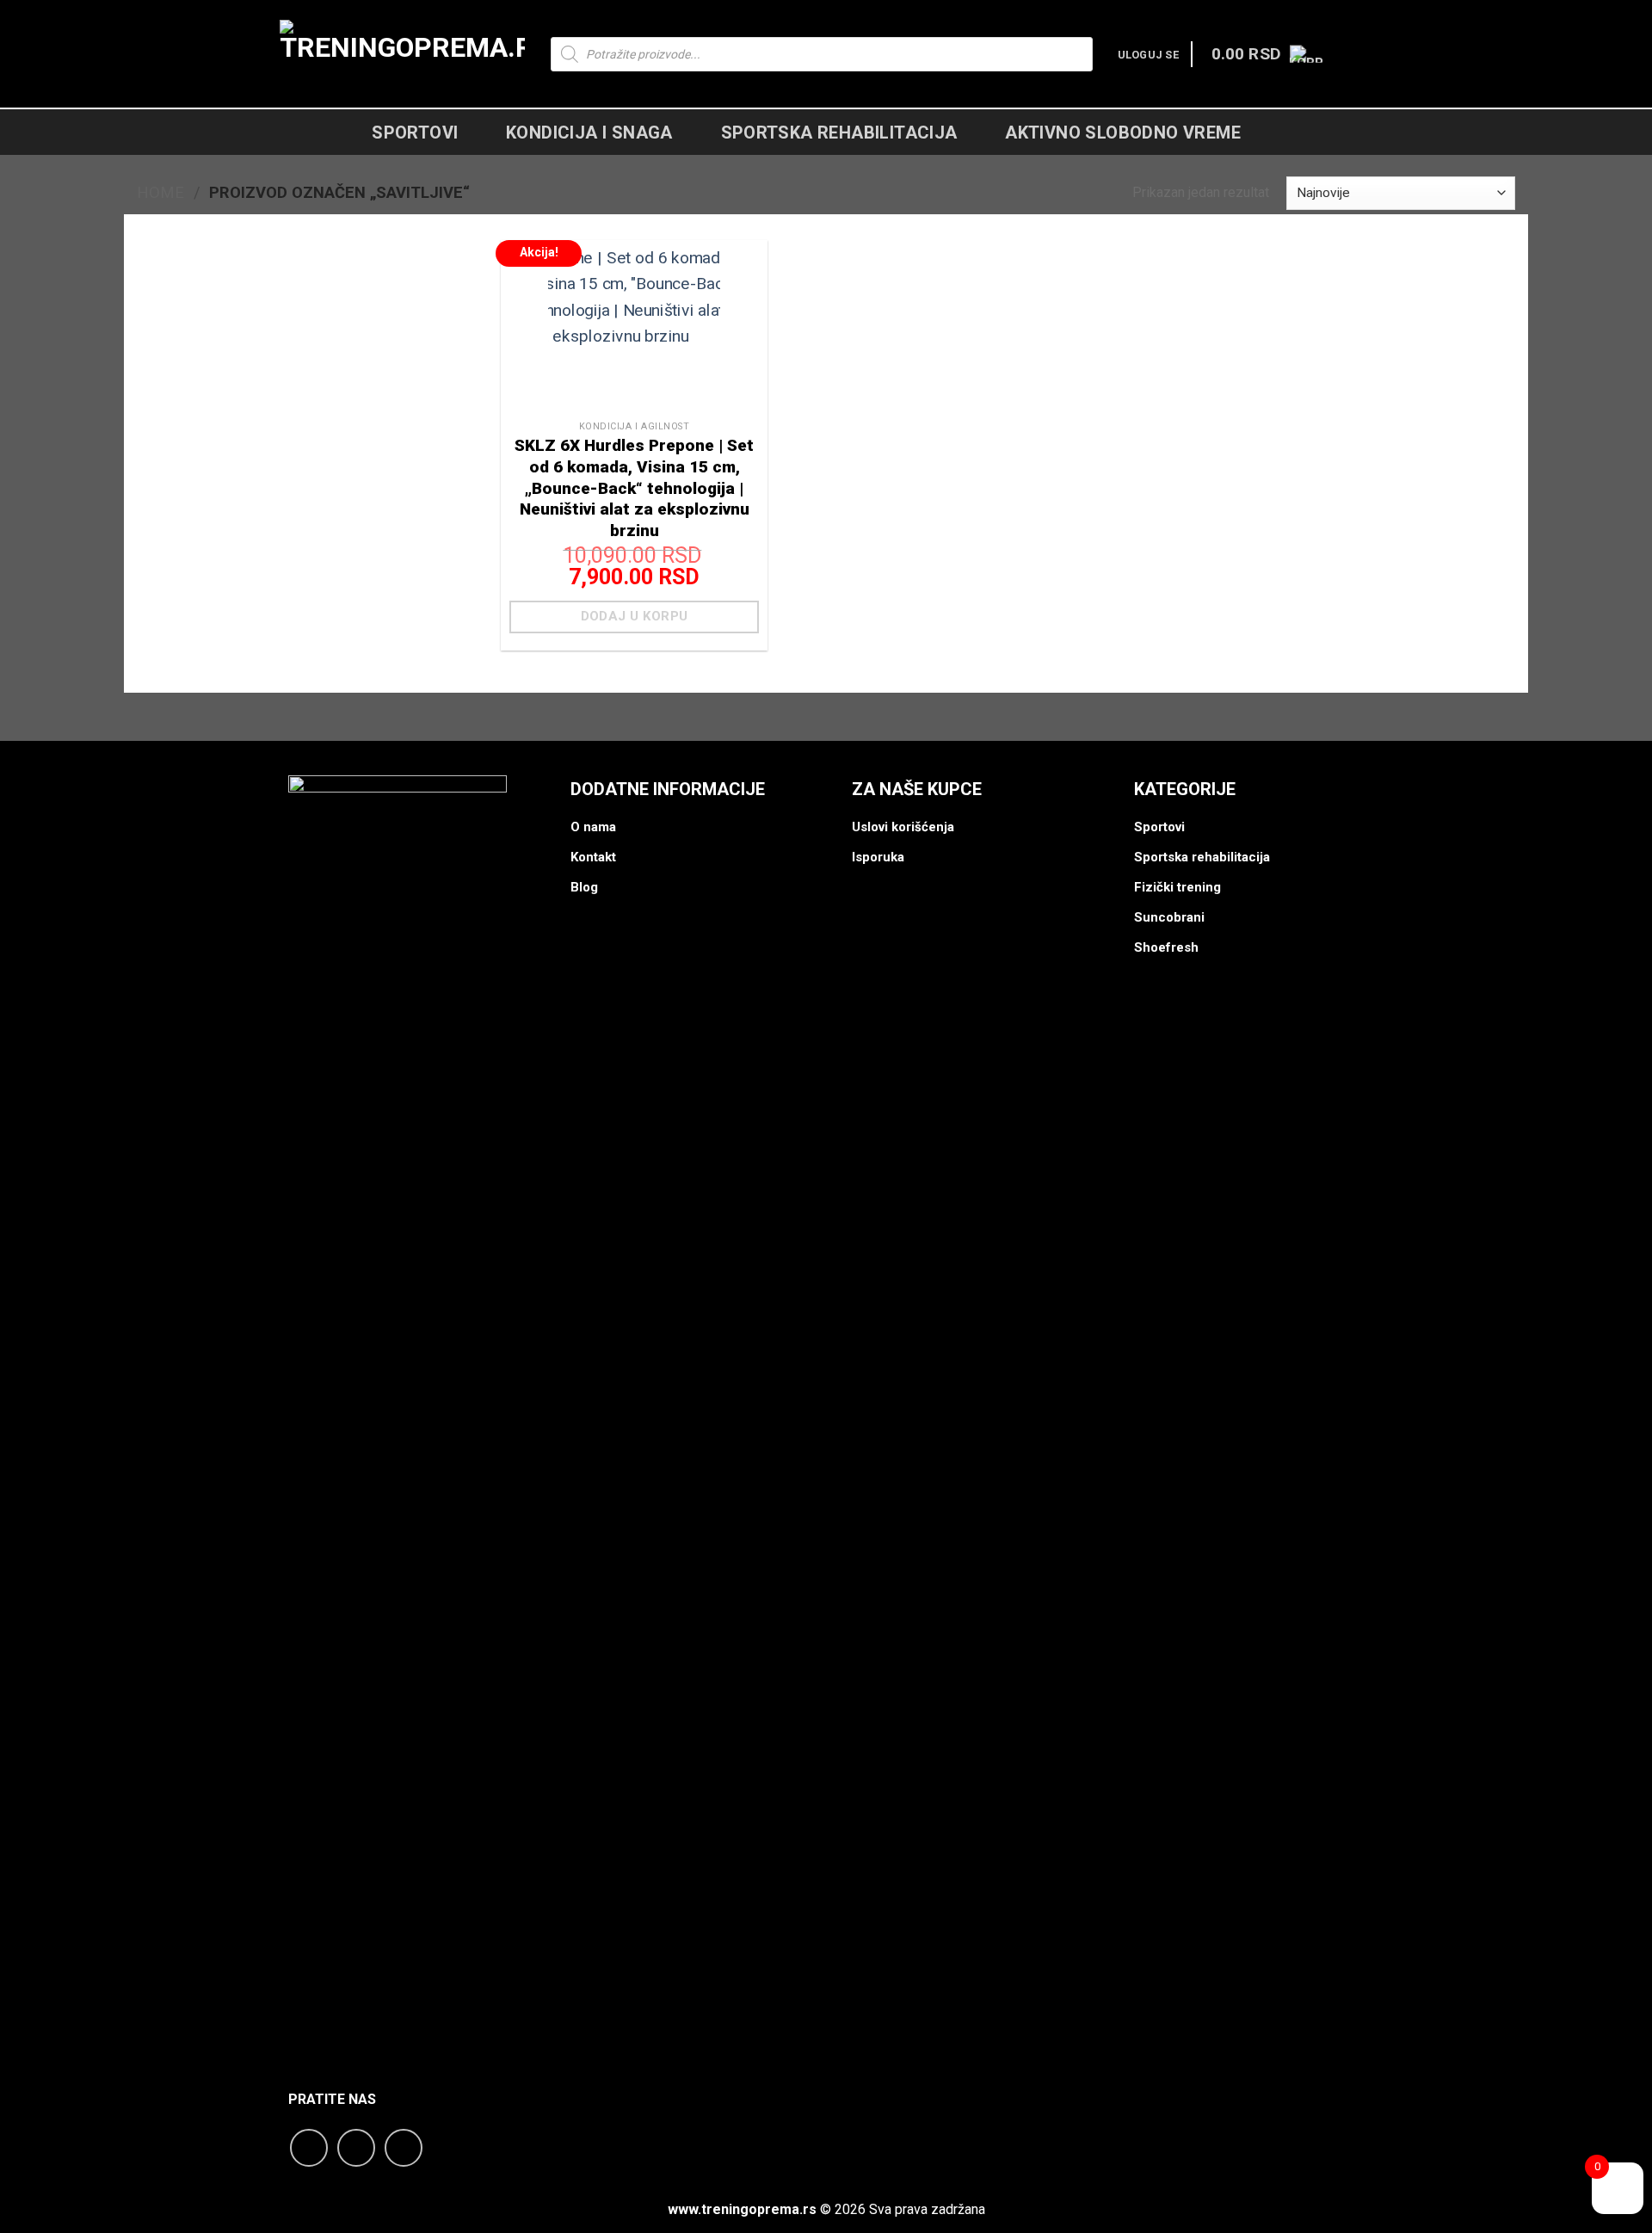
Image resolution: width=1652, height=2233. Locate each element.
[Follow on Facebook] (309, 2148)
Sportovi (415, 133)
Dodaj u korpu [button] (635, 616)
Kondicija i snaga (589, 133)
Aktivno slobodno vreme (1123, 133)
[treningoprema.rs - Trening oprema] (402, 54)
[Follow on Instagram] (356, 2148)
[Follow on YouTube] (404, 2148)
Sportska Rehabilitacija (839, 133)
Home (160, 192)
